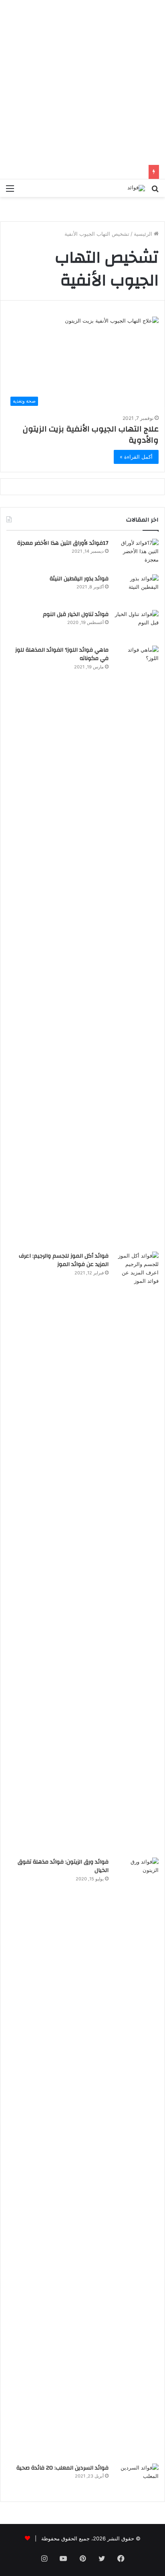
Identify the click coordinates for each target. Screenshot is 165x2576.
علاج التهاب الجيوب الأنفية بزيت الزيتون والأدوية (91, 434)
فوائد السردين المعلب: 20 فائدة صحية (62, 2468)
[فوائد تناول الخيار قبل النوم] (137, 625)
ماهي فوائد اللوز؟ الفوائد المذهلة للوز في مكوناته (62, 654)
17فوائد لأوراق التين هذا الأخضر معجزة (63, 543)
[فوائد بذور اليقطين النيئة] (137, 589)
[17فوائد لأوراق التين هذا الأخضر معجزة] (137, 554)
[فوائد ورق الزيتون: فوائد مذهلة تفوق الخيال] (137, 2158)
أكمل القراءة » (136, 457)
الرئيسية (144, 234)
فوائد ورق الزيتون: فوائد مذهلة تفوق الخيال (63, 1866)
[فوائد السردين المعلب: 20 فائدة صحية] (137, 2479)
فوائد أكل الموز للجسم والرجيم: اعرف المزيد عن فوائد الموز (64, 1260)
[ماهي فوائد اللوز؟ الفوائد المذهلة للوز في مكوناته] (137, 946)
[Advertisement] (82, 82)
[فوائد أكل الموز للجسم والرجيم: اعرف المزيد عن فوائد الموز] (137, 1552)
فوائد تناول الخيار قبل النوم (76, 614)
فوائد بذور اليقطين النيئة (79, 579)
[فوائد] (136, 188)
